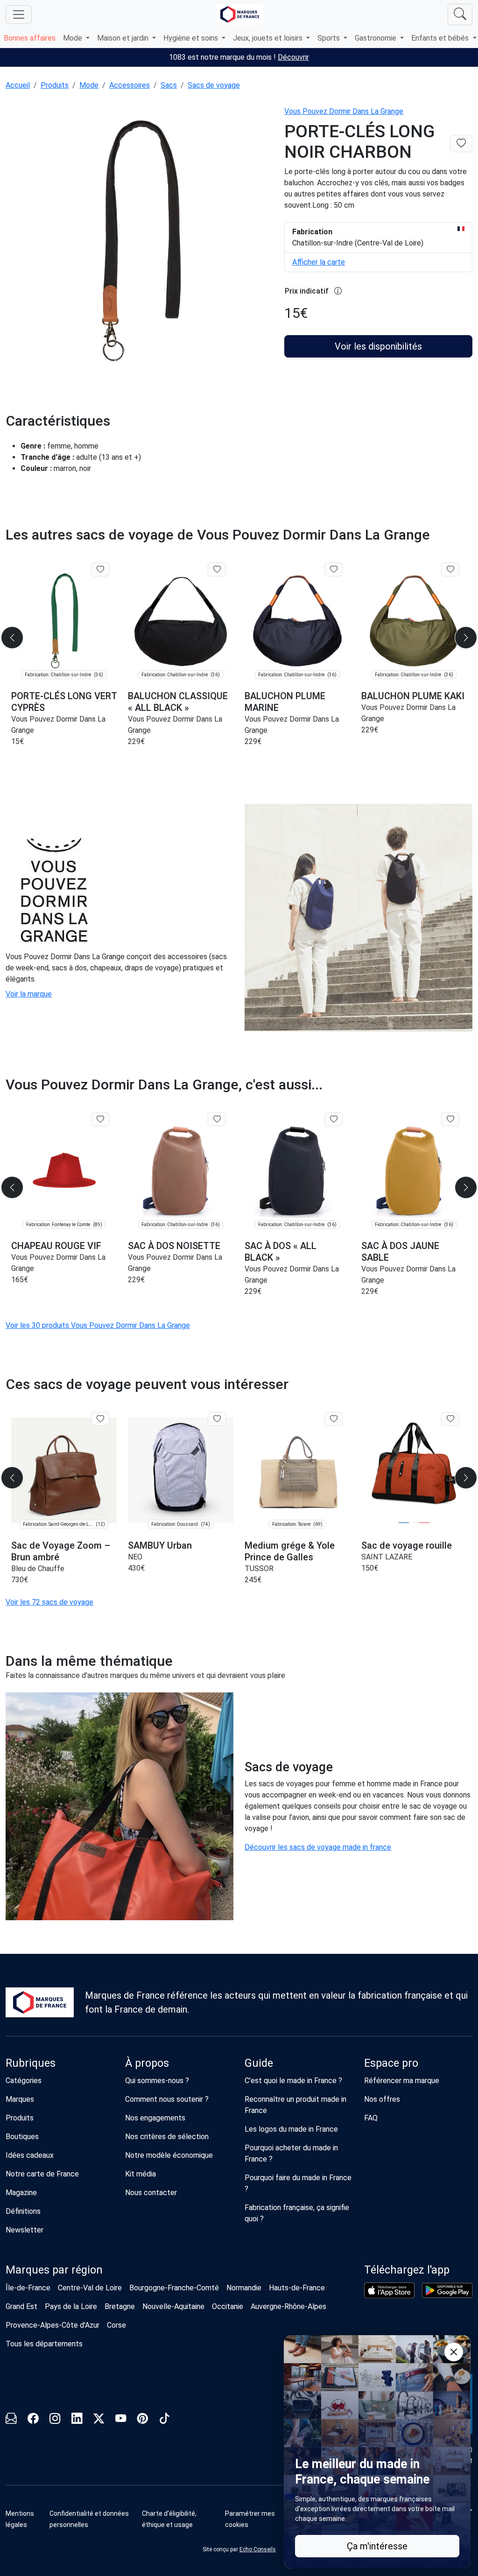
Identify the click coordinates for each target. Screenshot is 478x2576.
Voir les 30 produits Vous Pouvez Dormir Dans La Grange (98, 1325)
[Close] (454, 2352)
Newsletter (25, 2230)
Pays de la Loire (71, 2306)
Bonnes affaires (30, 38)
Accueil (18, 85)
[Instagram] (55, 2420)
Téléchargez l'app (407, 2270)
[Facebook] (33, 2420)
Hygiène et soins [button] (192, 38)
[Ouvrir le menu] (19, 14)
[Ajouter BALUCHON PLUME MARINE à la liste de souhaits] (334, 569)
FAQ (371, 2118)
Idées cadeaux (30, 2155)
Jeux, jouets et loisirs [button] (269, 38)
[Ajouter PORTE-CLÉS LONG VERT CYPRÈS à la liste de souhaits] (100, 569)
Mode (89, 85)
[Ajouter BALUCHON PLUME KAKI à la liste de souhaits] (450, 569)
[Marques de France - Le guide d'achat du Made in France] (240, 14)
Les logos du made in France (291, 2129)
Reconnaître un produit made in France (295, 2105)
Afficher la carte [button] (319, 262)
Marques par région (54, 2270)
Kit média (141, 2174)
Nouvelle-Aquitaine (173, 2306)
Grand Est (21, 2306)
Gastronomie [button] (376, 38)
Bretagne (120, 2306)
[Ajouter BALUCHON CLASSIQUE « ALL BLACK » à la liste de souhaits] (217, 569)
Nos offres (382, 2099)
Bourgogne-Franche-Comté (174, 2288)
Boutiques (22, 2137)
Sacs (169, 85)
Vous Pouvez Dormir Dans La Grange (344, 111)
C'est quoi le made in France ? (293, 2081)
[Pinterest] (143, 2420)
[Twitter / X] (99, 2420)
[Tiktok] (165, 2420)
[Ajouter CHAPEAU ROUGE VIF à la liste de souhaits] (100, 1119)
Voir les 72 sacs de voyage (49, 1602)
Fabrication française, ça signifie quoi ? (297, 2213)
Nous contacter (151, 2193)
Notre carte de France (42, 2174)
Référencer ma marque (402, 2081)
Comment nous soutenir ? (167, 2099)
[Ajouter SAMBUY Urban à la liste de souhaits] (217, 1419)
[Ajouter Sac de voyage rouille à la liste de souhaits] (450, 1419)
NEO (135, 1557)
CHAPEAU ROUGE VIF (56, 1246)
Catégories (24, 2081)
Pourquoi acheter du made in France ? (291, 2153)
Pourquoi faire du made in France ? (298, 2183)
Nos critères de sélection (167, 2137)
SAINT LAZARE (387, 1557)
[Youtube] (121, 2420)
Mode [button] (74, 38)
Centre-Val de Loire (90, 2288)
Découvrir (293, 57)
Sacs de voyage (214, 85)
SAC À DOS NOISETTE (174, 1246)
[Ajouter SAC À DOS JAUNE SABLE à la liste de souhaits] (450, 1119)
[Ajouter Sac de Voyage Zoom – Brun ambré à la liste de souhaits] (100, 1419)
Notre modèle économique (169, 2155)
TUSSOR (259, 1569)
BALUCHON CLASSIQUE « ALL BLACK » (178, 702)
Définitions (23, 2211)
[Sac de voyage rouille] (414, 1470)
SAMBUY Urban (160, 1545)
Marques (20, 2099)
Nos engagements (155, 2118)
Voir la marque (29, 994)
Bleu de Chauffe (38, 1569)
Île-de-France (28, 2288)
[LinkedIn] (77, 2420)
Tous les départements (44, 2344)
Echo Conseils (258, 2549)
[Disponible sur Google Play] (447, 2290)
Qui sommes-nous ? (157, 2081)
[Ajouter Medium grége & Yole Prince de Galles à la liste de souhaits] (334, 1419)
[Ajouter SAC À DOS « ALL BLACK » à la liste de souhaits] (334, 1119)
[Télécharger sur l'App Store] (389, 2290)
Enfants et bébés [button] (441, 38)
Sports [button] (330, 38)
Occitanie (228, 2306)
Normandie (244, 2288)
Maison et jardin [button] (124, 38)
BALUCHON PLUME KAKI (413, 696)
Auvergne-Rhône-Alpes (288, 2306)
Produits (55, 85)
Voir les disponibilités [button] (378, 346)
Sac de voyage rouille (407, 1545)
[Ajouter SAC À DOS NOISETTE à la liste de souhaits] (217, 1119)
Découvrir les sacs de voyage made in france (318, 1847)
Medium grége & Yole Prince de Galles (290, 1551)
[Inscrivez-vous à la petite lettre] (11, 2420)
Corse (116, 2325)
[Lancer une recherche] (460, 14)
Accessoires (130, 85)
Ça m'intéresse (377, 2546)
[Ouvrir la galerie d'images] (139, 241)
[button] (466, 638)
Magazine (21, 2193)
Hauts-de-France (297, 2288)
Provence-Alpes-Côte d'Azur (53, 2325)
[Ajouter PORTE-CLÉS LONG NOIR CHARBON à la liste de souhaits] (461, 144)
